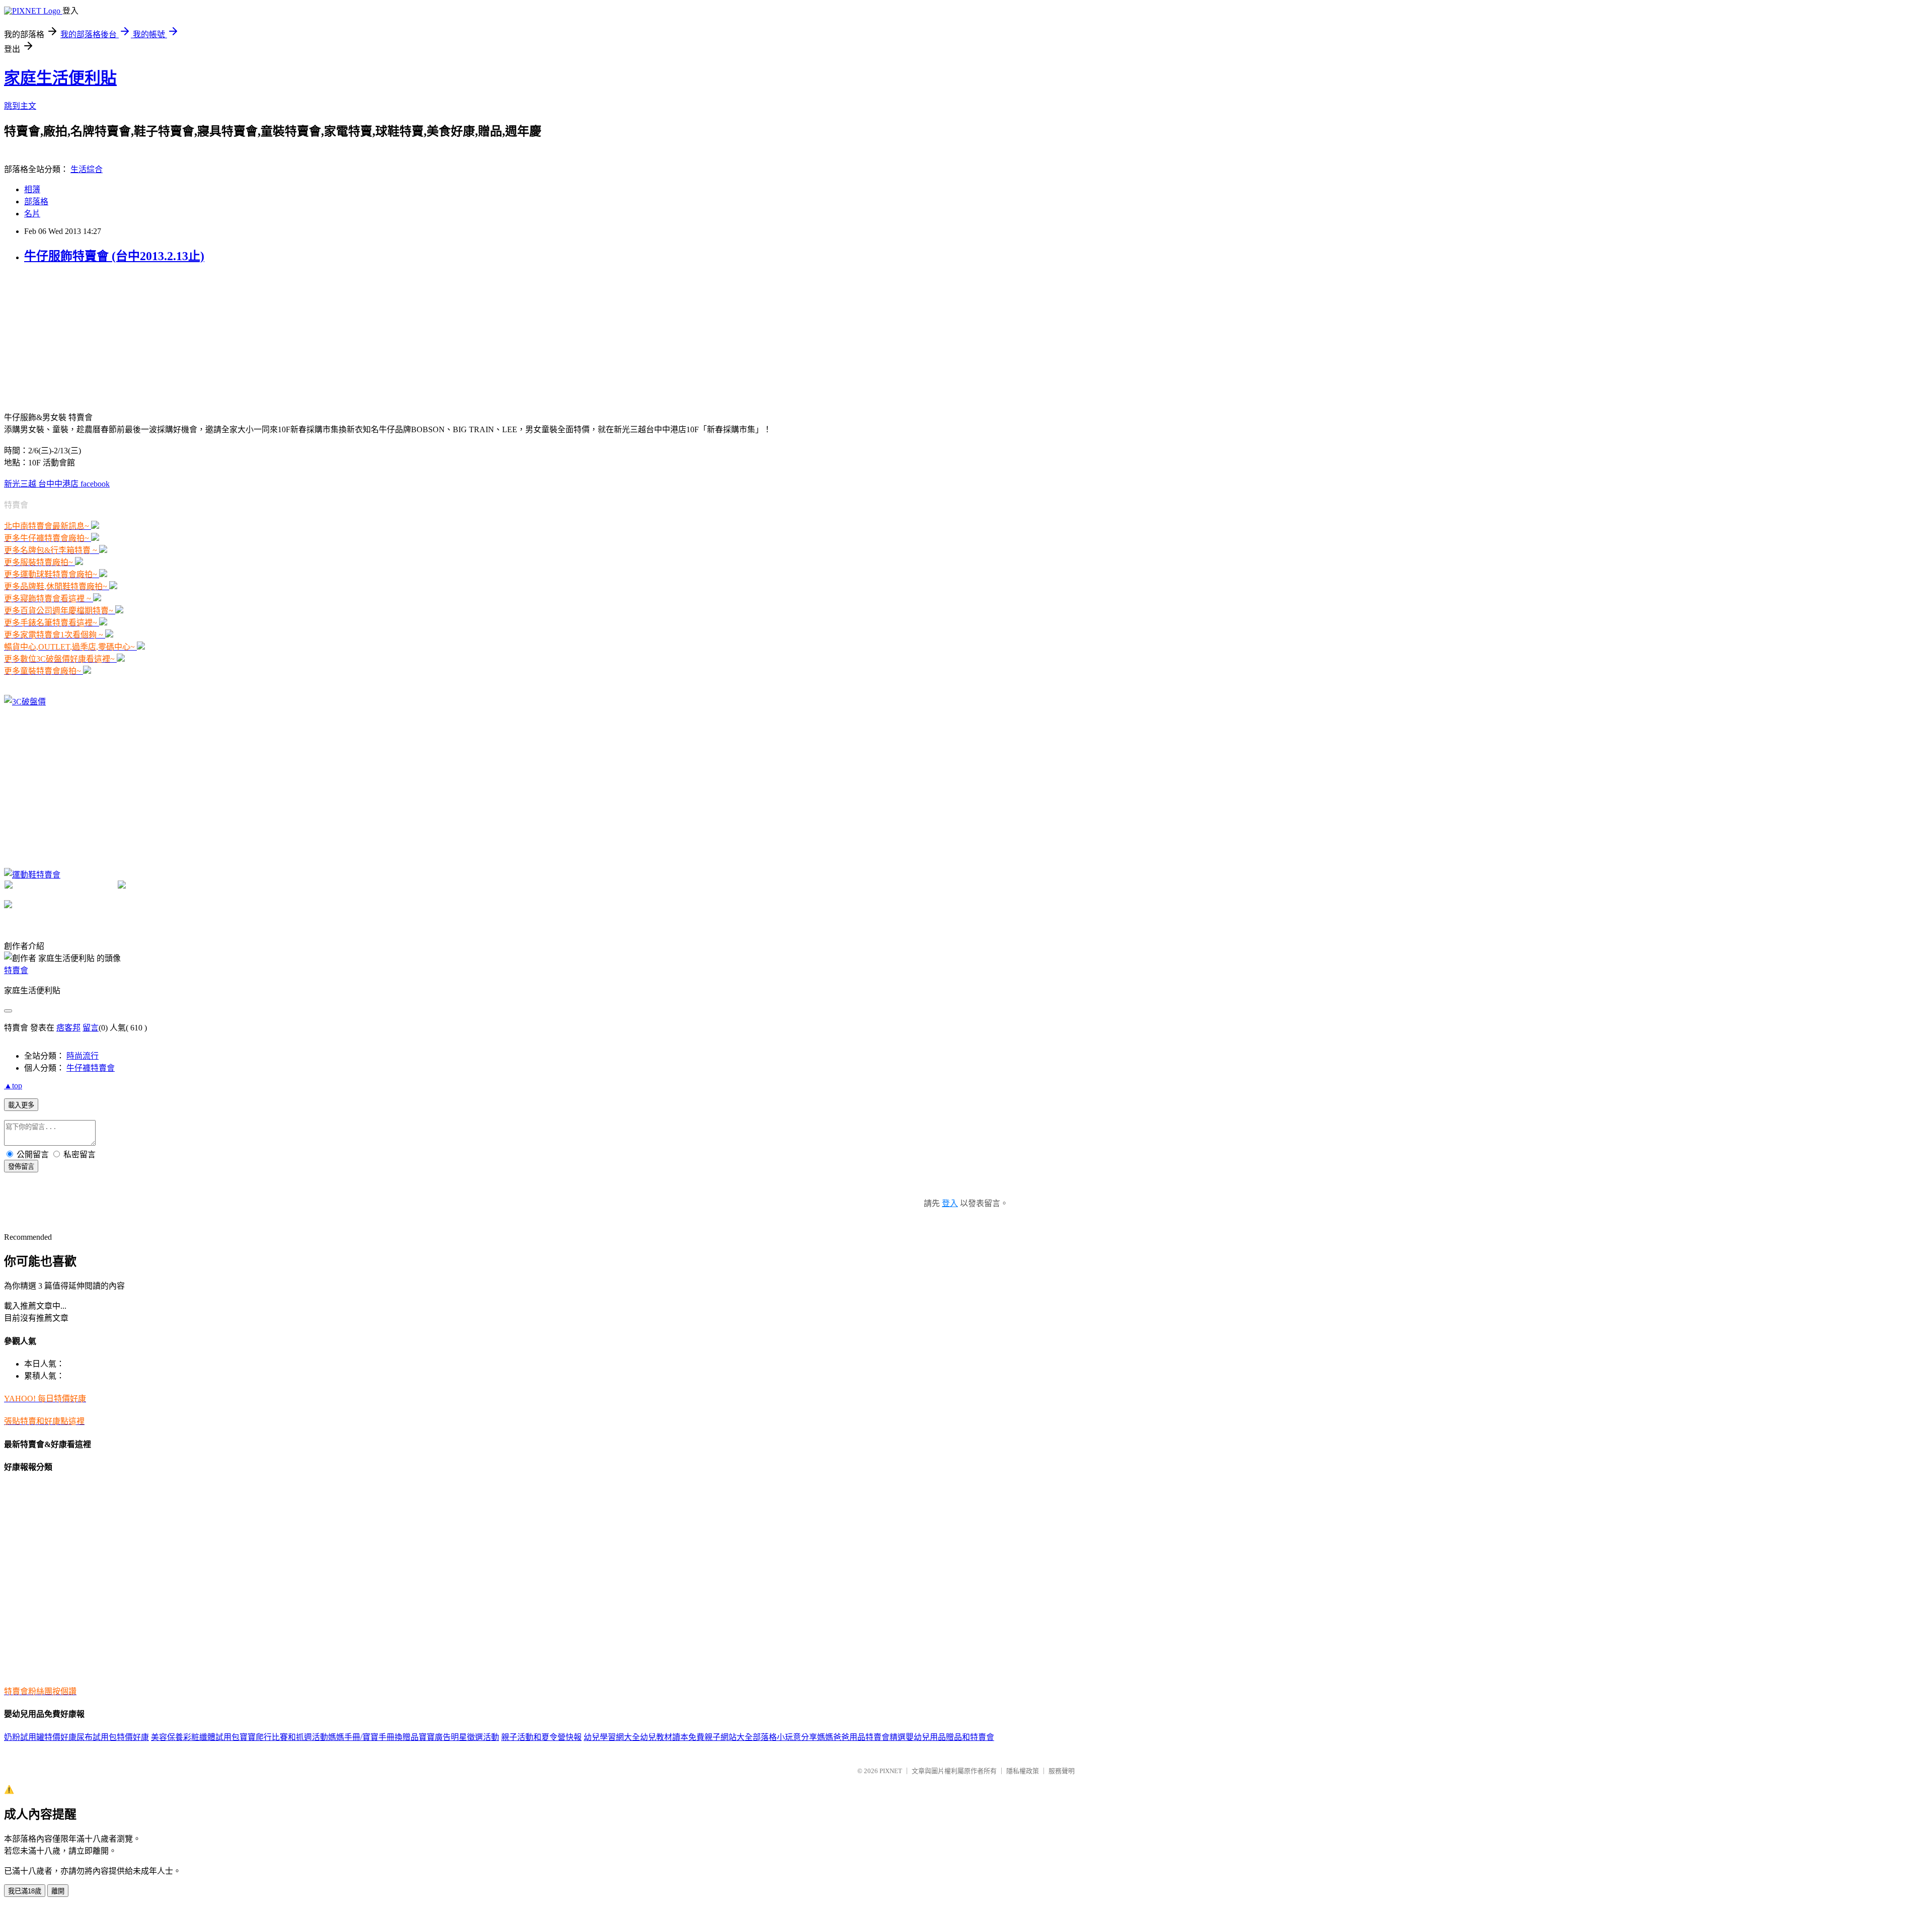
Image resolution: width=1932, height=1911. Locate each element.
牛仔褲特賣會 (91, 1068)
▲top (13, 1086)
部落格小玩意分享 (785, 1737)
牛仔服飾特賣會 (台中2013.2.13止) (114, 256)
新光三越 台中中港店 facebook (57, 484)
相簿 (32, 189)
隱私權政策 (1023, 1771)
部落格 (36, 202)
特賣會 (16, 970)
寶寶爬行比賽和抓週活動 (284, 1737)
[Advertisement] (79, 337)
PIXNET (891, 1771)
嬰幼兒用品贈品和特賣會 (950, 1737)
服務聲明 (1062, 1771)
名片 (32, 214)
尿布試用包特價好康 (113, 1737)
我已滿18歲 (25, 1891)
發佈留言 (21, 1167)
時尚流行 (83, 1056)
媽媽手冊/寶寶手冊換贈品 (373, 1737)
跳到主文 (20, 106)
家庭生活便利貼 (60, 78)
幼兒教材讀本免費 (672, 1737)
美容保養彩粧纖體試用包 (195, 1737)
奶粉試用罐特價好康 (40, 1737)
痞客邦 (68, 1028)
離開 (58, 1891)
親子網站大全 (729, 1737)
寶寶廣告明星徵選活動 (459, 1737)
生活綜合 (87, 169)
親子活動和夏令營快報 (541, 1737)
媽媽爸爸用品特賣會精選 (861, 1737)
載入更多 (21, 1105)
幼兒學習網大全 (612, 1737)
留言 (91, 1028)
